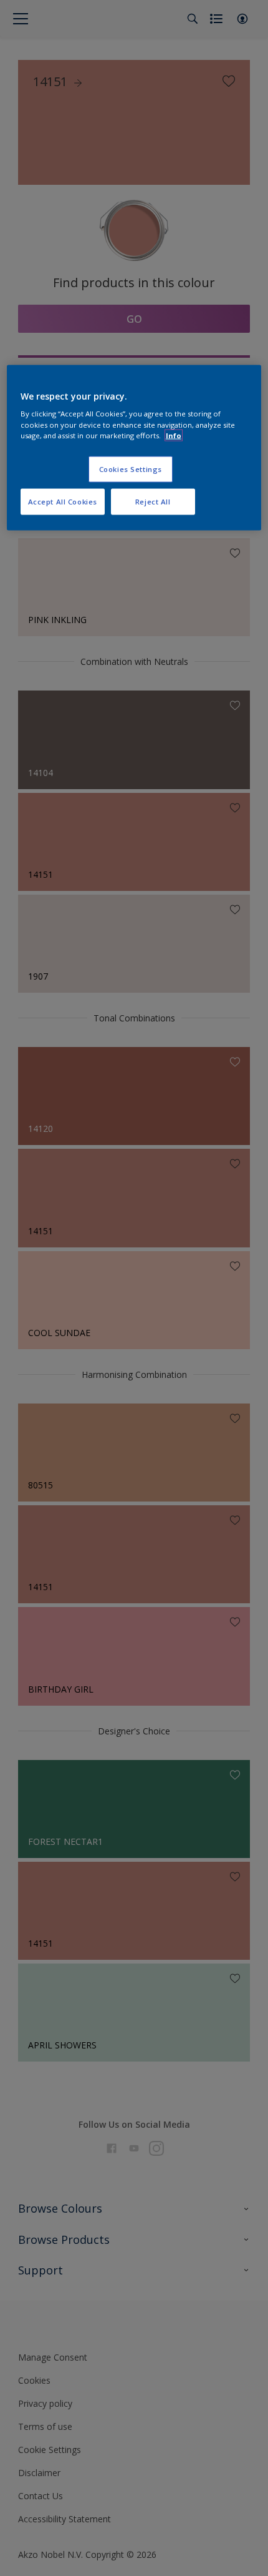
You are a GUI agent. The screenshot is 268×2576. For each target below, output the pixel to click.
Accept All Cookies (63, 501)
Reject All (153, 501)
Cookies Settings (131, 469)
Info (174, 435)
